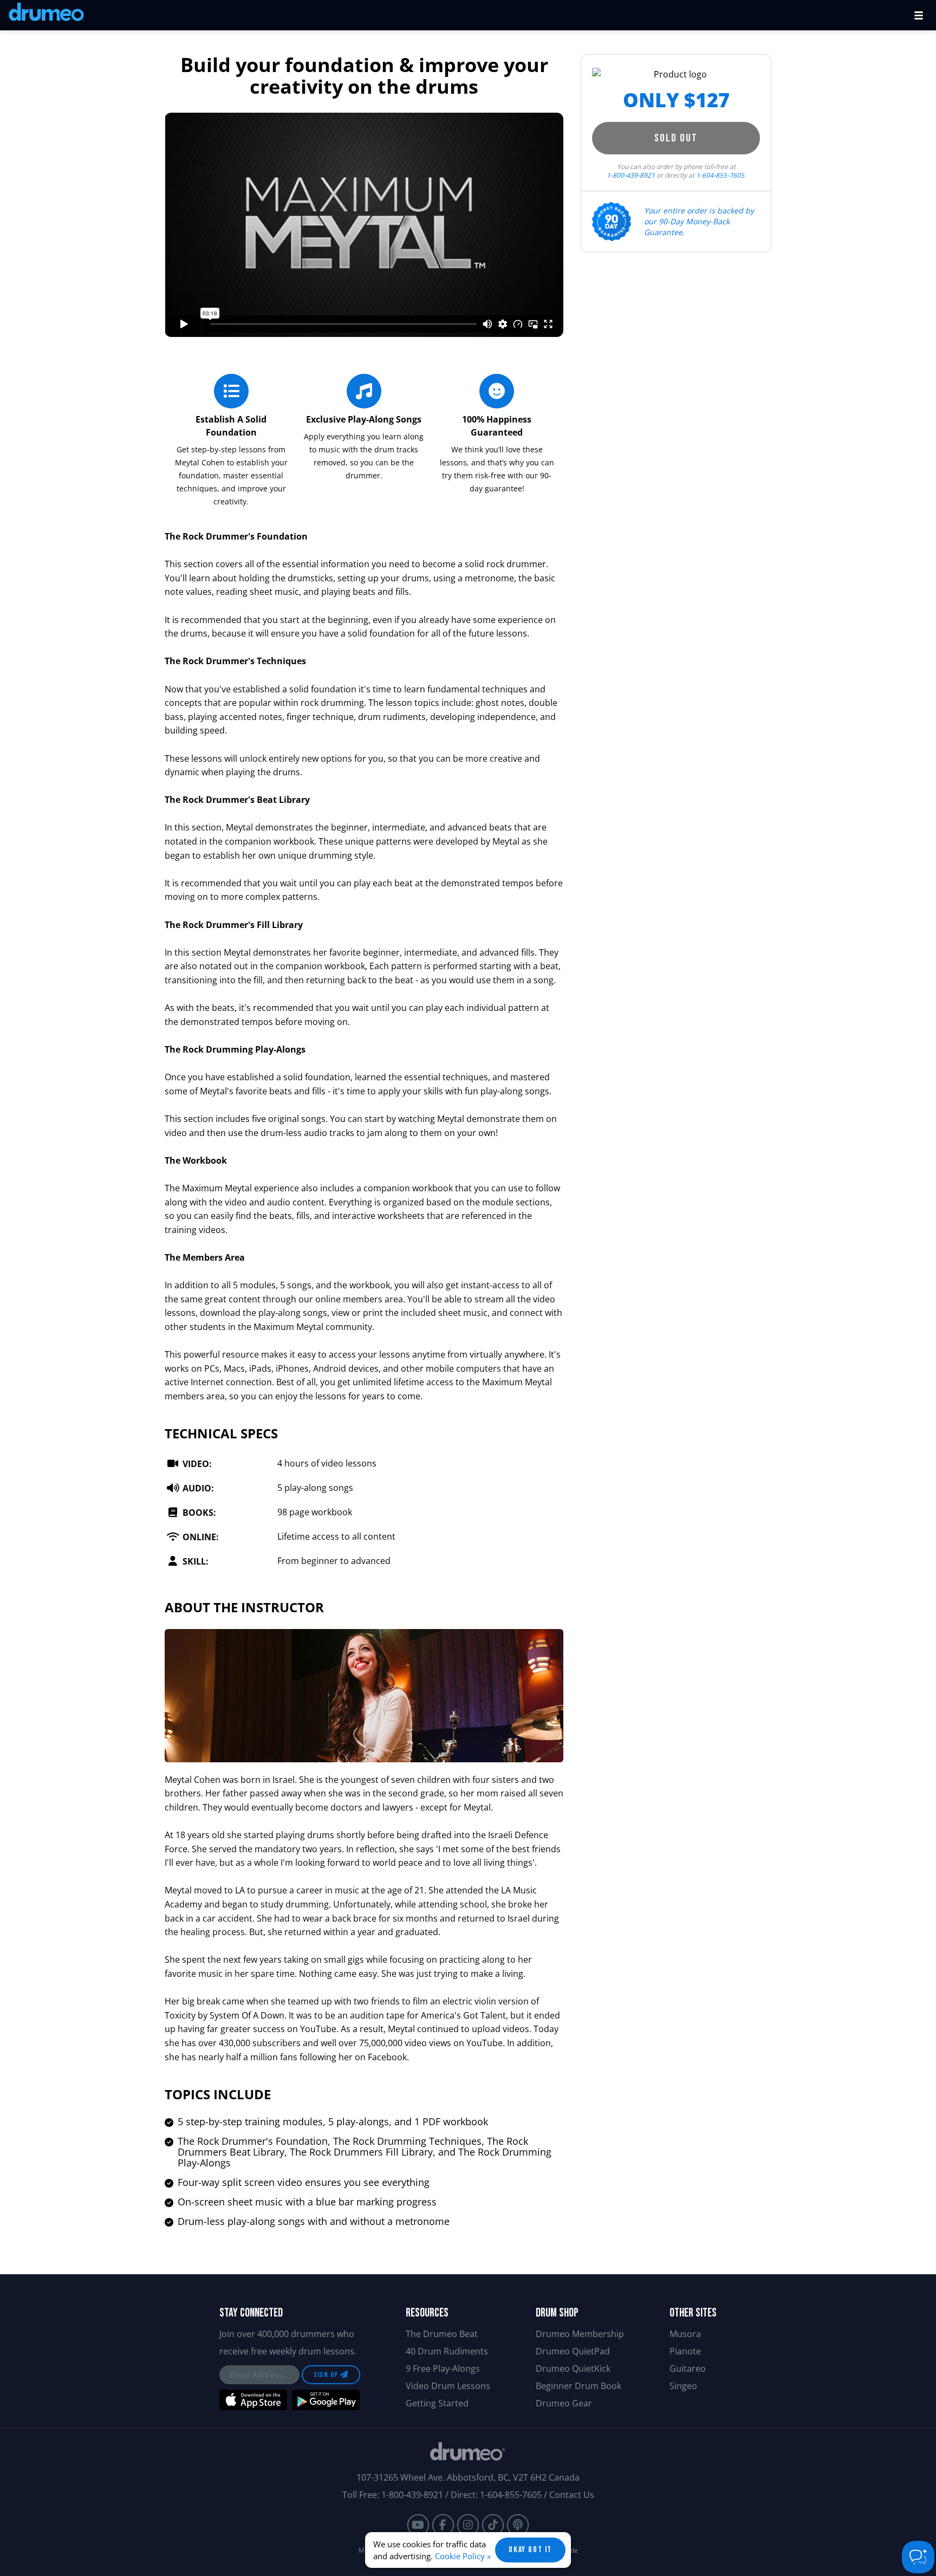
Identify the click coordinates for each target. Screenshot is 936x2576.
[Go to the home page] (46, 14)
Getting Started (437, 2403)
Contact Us (572, 2495)
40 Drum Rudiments (447, 2351)
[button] (919, 15)
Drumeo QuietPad (573, 2351)
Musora (685, 2334)
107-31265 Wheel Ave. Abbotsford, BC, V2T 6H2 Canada (468, 2477)
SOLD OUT (676, 138)
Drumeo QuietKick (573, 2369)
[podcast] (518, 2525)
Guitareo (688, 2369)
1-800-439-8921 (631, 175)
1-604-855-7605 (720, 175)
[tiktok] (493, 2525)
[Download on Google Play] (326, 2400)
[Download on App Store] (253, 2400)
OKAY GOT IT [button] (530, 2550)
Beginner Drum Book (578, 2386)
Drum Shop (557, 2313)
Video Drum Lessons (448, 2386)
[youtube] (418, 2525)
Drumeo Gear (564, 2403)
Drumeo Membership (580, 2334)
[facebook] (443, 2525)
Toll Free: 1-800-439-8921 (393, 2495)
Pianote (685, 2351)
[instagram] (468, 2525)
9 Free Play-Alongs (443, 2369)
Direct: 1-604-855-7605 (496, 2495)
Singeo (683, 2386)
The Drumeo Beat (442, 2334)
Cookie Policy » (463, 2556)
